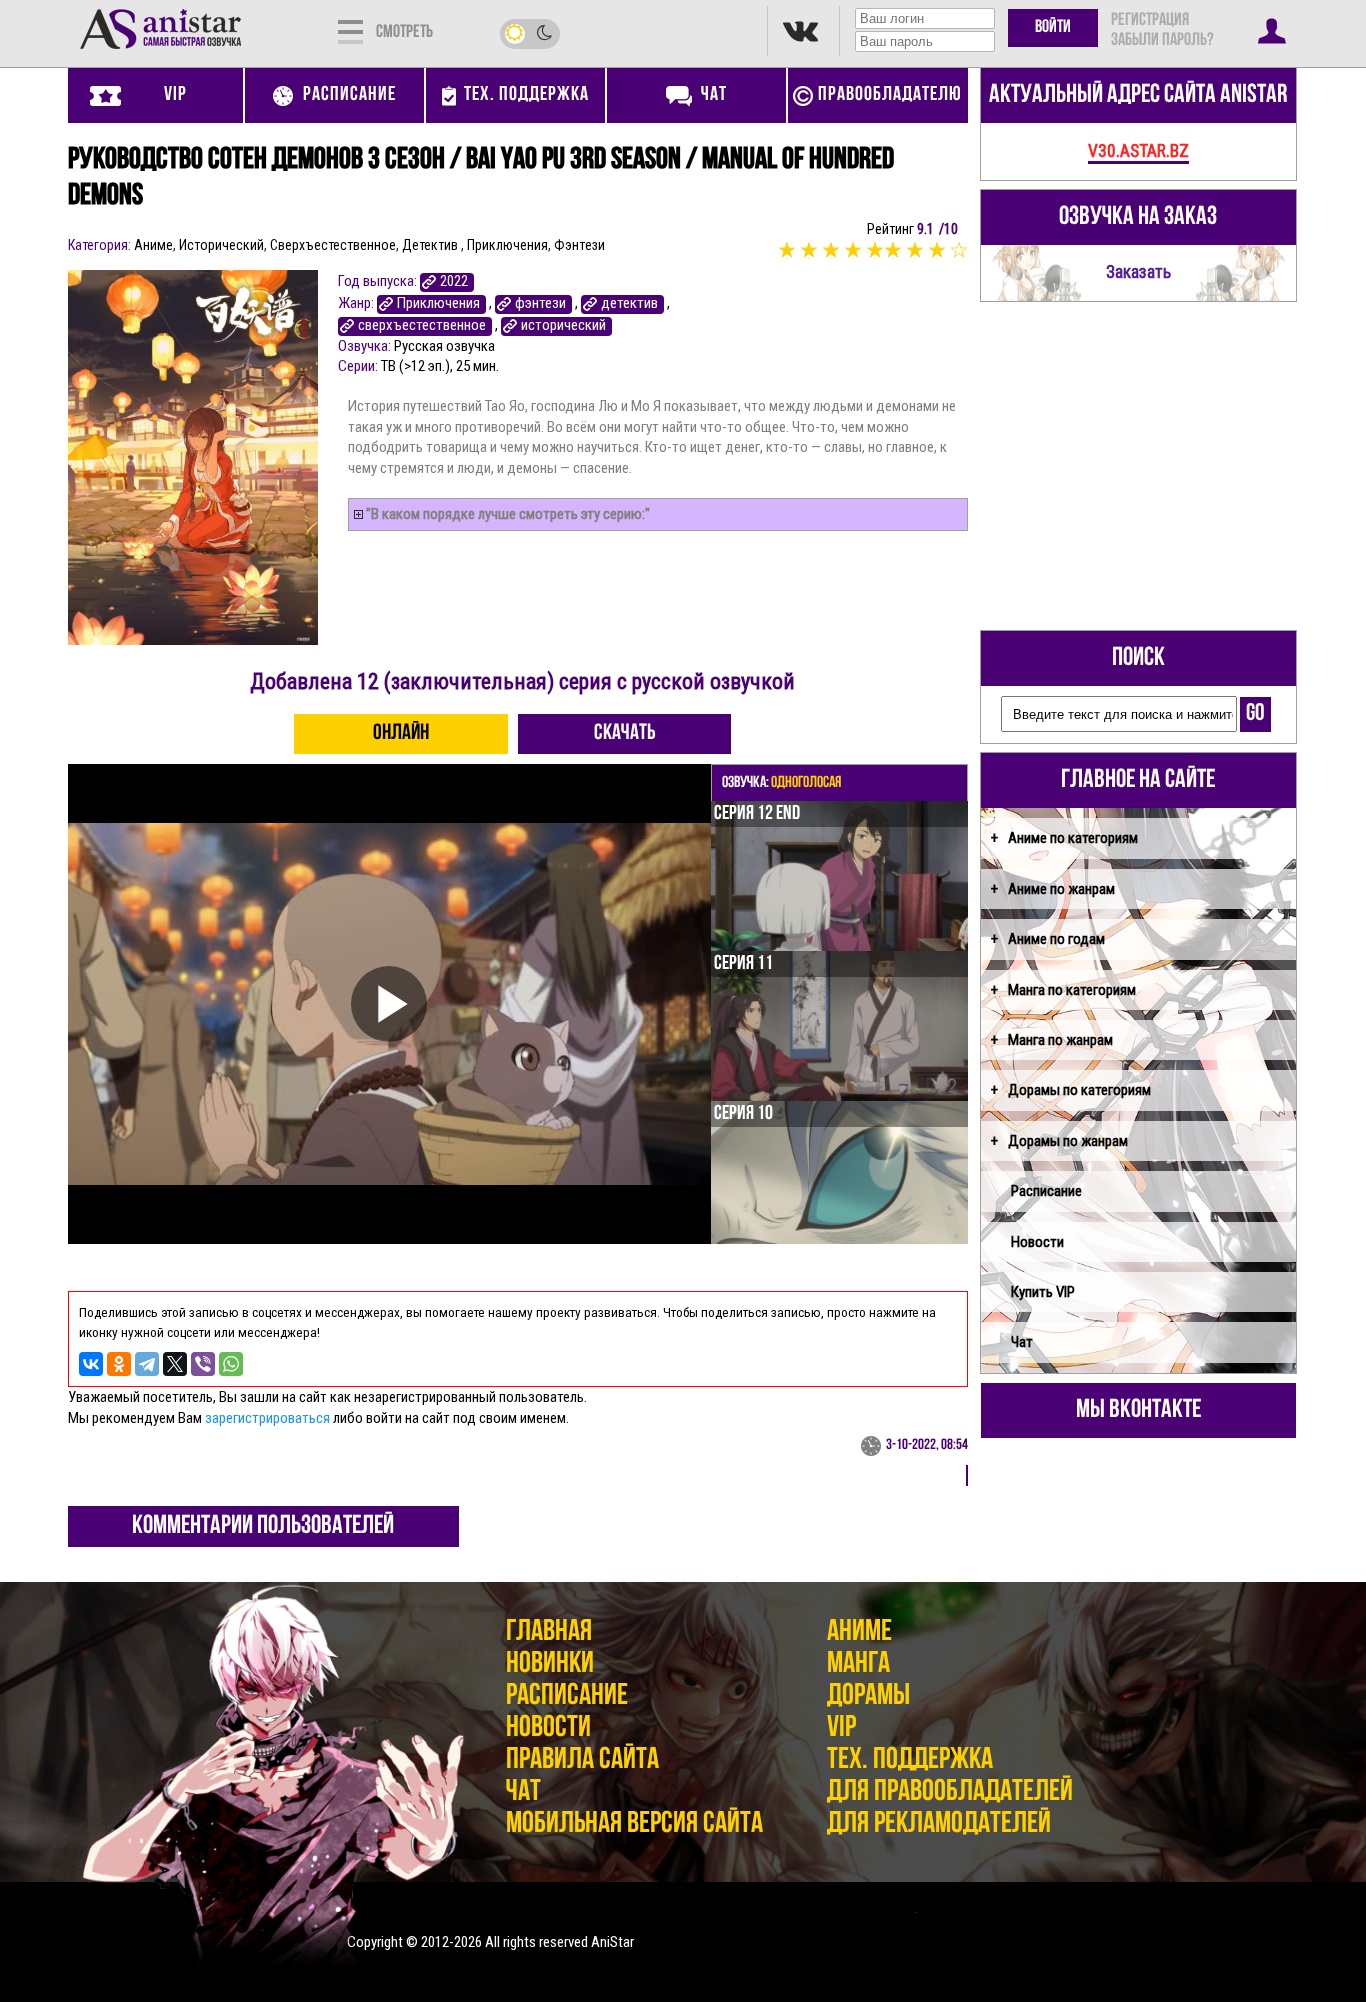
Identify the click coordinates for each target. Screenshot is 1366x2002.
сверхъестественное (422, 325)
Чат (1022, 1342)
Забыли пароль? (1162, 41)
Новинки (550, 1664)
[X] (175, 1364)
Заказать (1138, 272)
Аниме (153, 245)
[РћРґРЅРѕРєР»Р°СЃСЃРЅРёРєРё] (119, 1364)
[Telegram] (147, 1364)
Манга (858, 1664)
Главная (549, 1632)
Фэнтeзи (579, 245)
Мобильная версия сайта (634, 1824)
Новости (1037, 1242)
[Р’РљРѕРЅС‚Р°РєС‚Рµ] (91, 1364)
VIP (841, 1728)
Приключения (507, 245)
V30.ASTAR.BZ (1138, 151)
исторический (563, 325)
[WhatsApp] (231, 1364)
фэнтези (540, 303)
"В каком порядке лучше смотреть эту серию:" (508, 514)
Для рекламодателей (939, 1824)
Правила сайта (582, 1760)
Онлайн (401, 733)
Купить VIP (1043, 1292)
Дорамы (868, 1696)
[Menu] (350, 30)
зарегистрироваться (267, 1418)
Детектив (431, 245)
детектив (629, 303)
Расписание (1046, 1191)
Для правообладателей (950, 1792)
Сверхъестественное (333, 245)
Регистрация (1150, 21)
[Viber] (203, 1364)
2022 (454, 281)
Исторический (221, 245)
